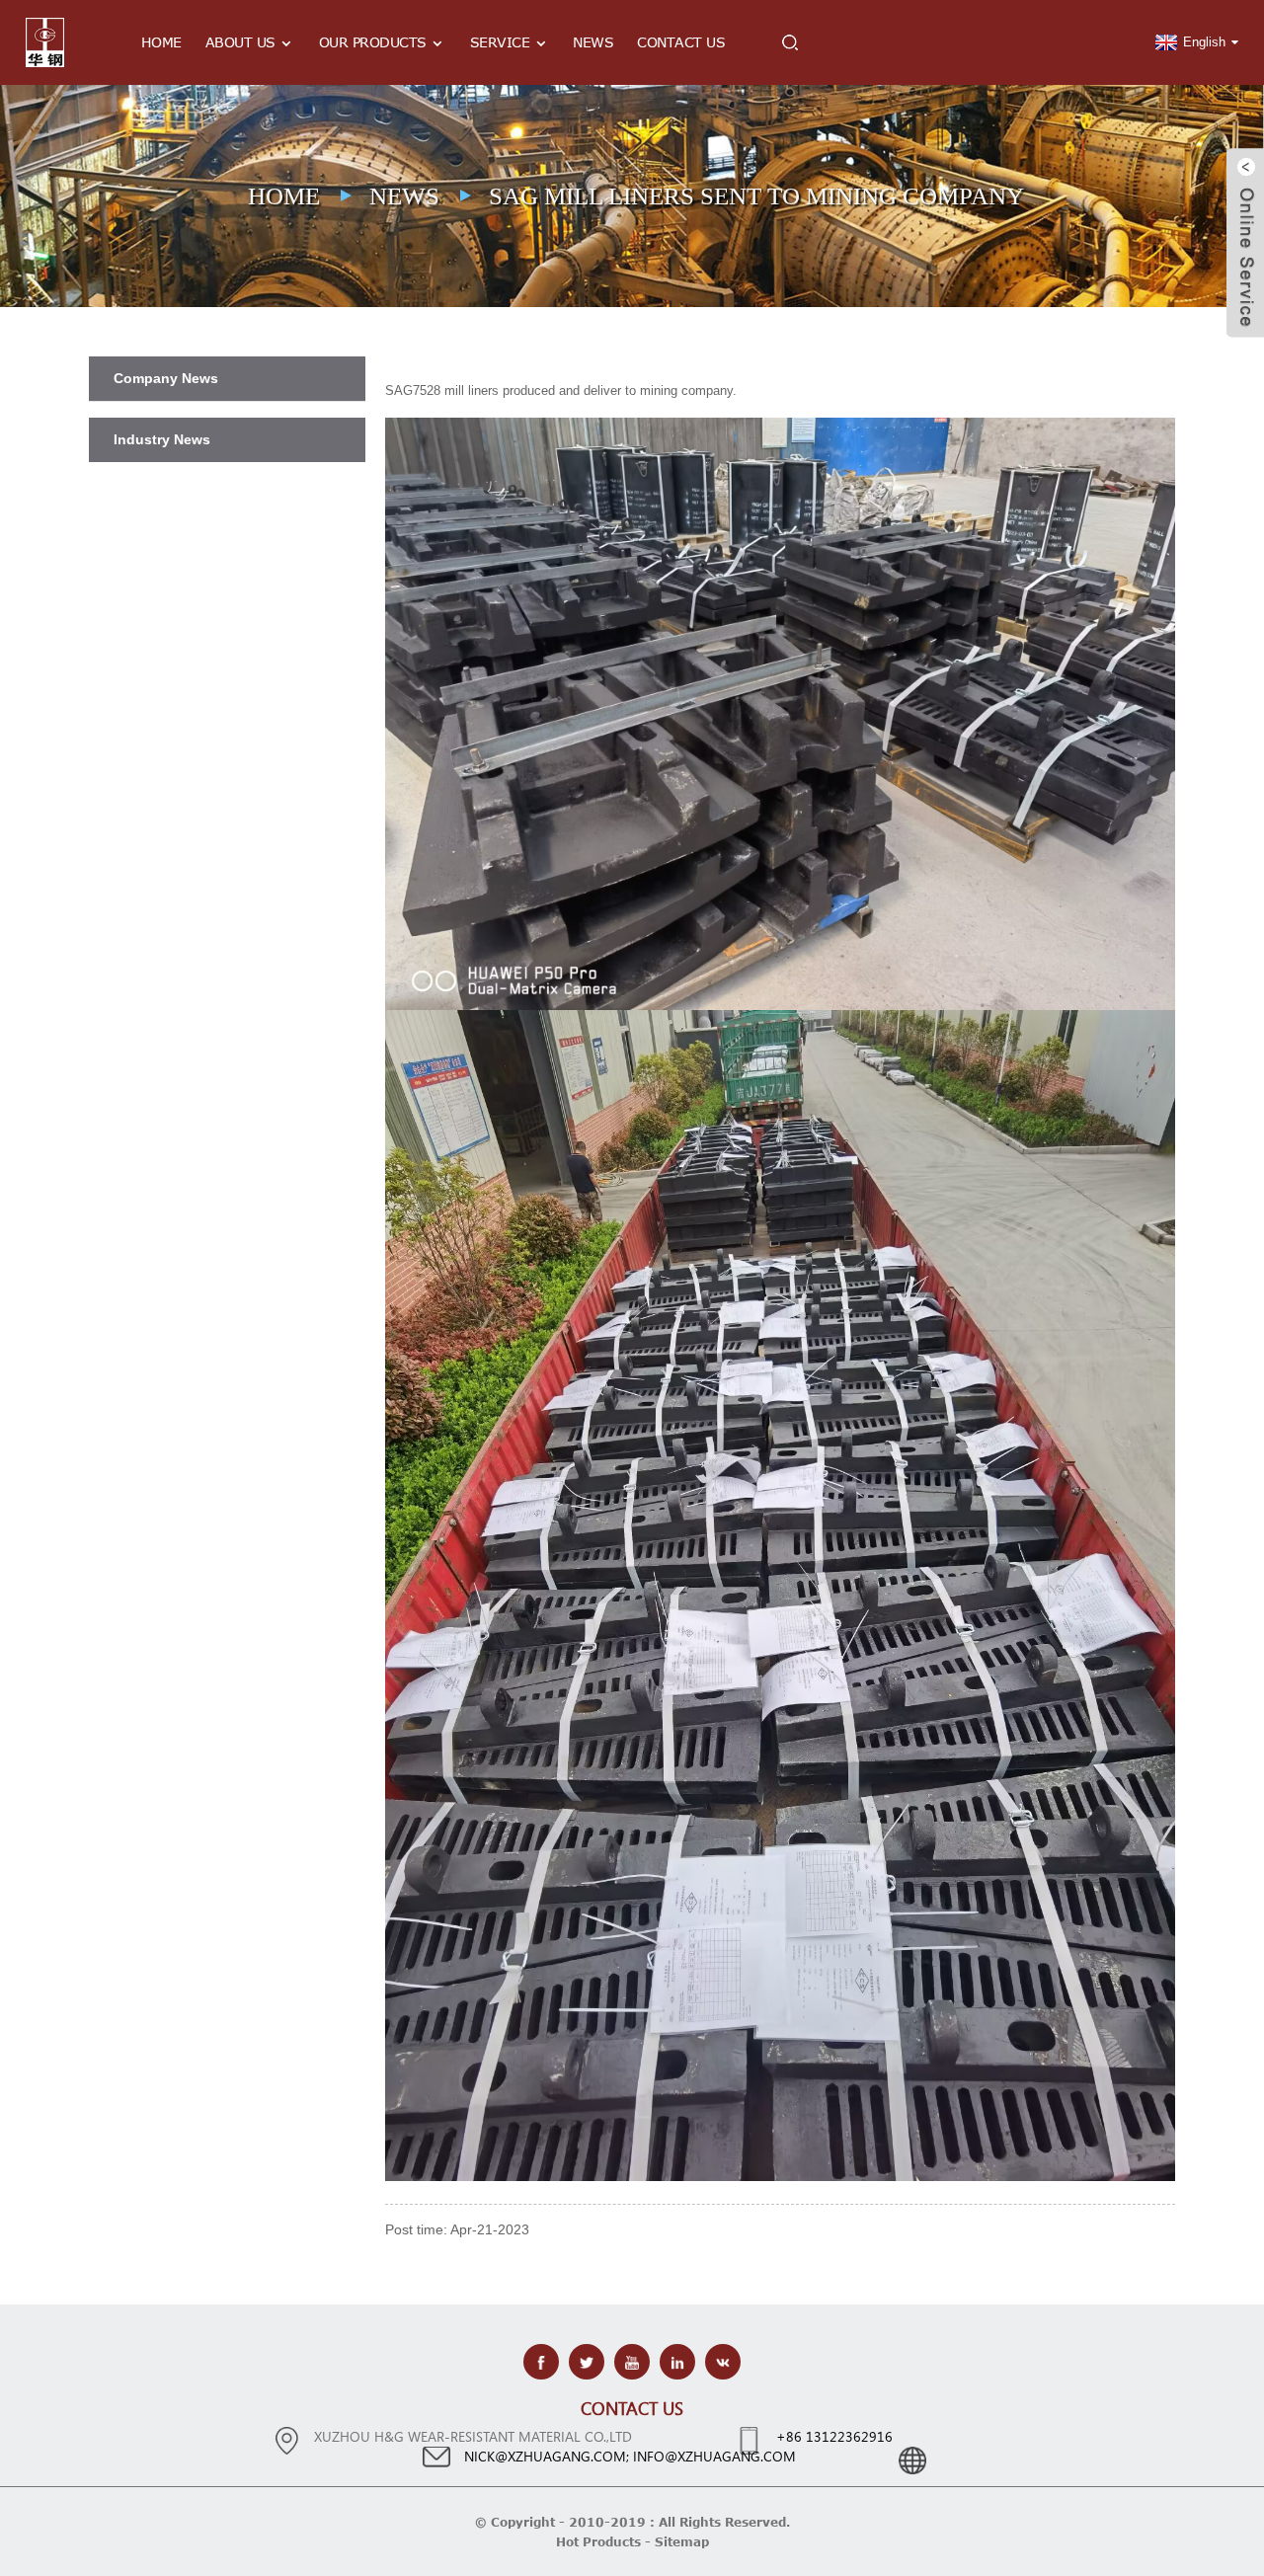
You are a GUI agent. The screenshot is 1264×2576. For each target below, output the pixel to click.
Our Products (373, 42)
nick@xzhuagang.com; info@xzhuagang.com (630, 2456)
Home (161, 42)
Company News (166, 378)
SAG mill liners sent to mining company (756, 196)
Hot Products (598, 2541)
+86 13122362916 (834, 2436)
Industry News (162, 439)
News (593, 42)
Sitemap (682, 2541)
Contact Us (681, 42)
